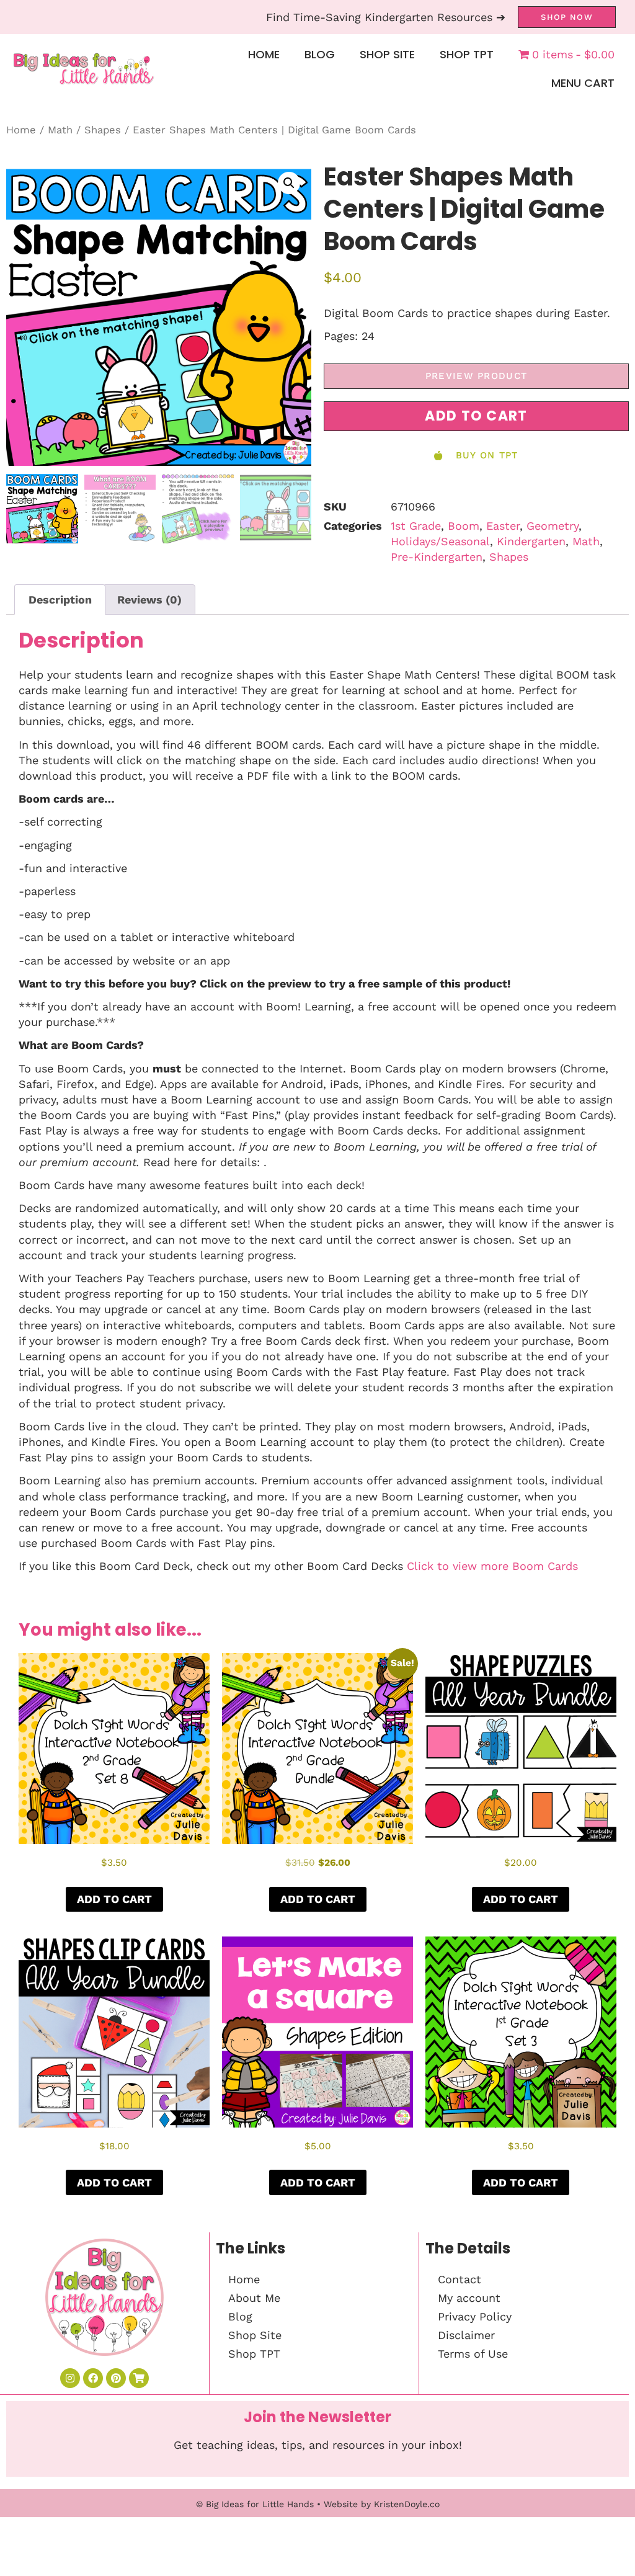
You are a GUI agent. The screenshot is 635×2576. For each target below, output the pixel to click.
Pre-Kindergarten (437, 557)
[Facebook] (93, 2378)
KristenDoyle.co (407, 2504)
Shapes (103, 130)
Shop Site (387, 54)
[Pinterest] (116, 2378)
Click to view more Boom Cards (492, 1566)
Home (264, 54)
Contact (460, 2279)
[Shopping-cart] (139, 2378)
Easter (503, 526)
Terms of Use (473, 2354)
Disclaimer (466, 2335)
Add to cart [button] (114, 1899)
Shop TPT (467, 54)
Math (60, 130)
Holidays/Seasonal (440, 541)
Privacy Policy (475, 2316)
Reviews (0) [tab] (149, 599)
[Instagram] (70, 2378)
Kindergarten (531, 541)
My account (469, 2298)
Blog (320, 54)
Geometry (553, 526)
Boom (464, 526)
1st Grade (416, 526)
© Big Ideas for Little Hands (255, 2504)
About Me (254, 2298)
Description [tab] (60, 599)
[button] (289, 183)
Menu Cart (583, 83)
